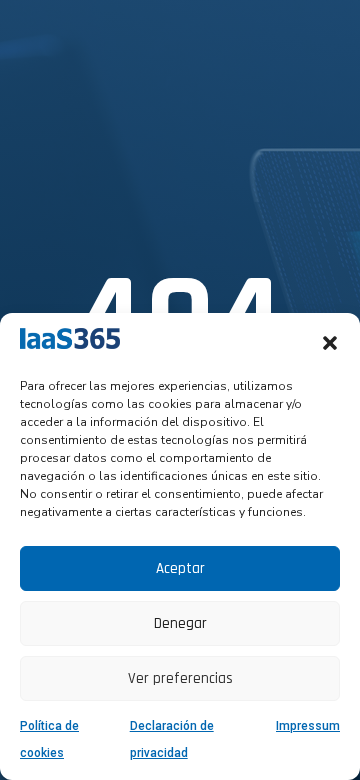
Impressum (308, 726)
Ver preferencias (180, 678)
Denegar (180, 623)
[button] (330, 343)
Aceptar (180, 568)
